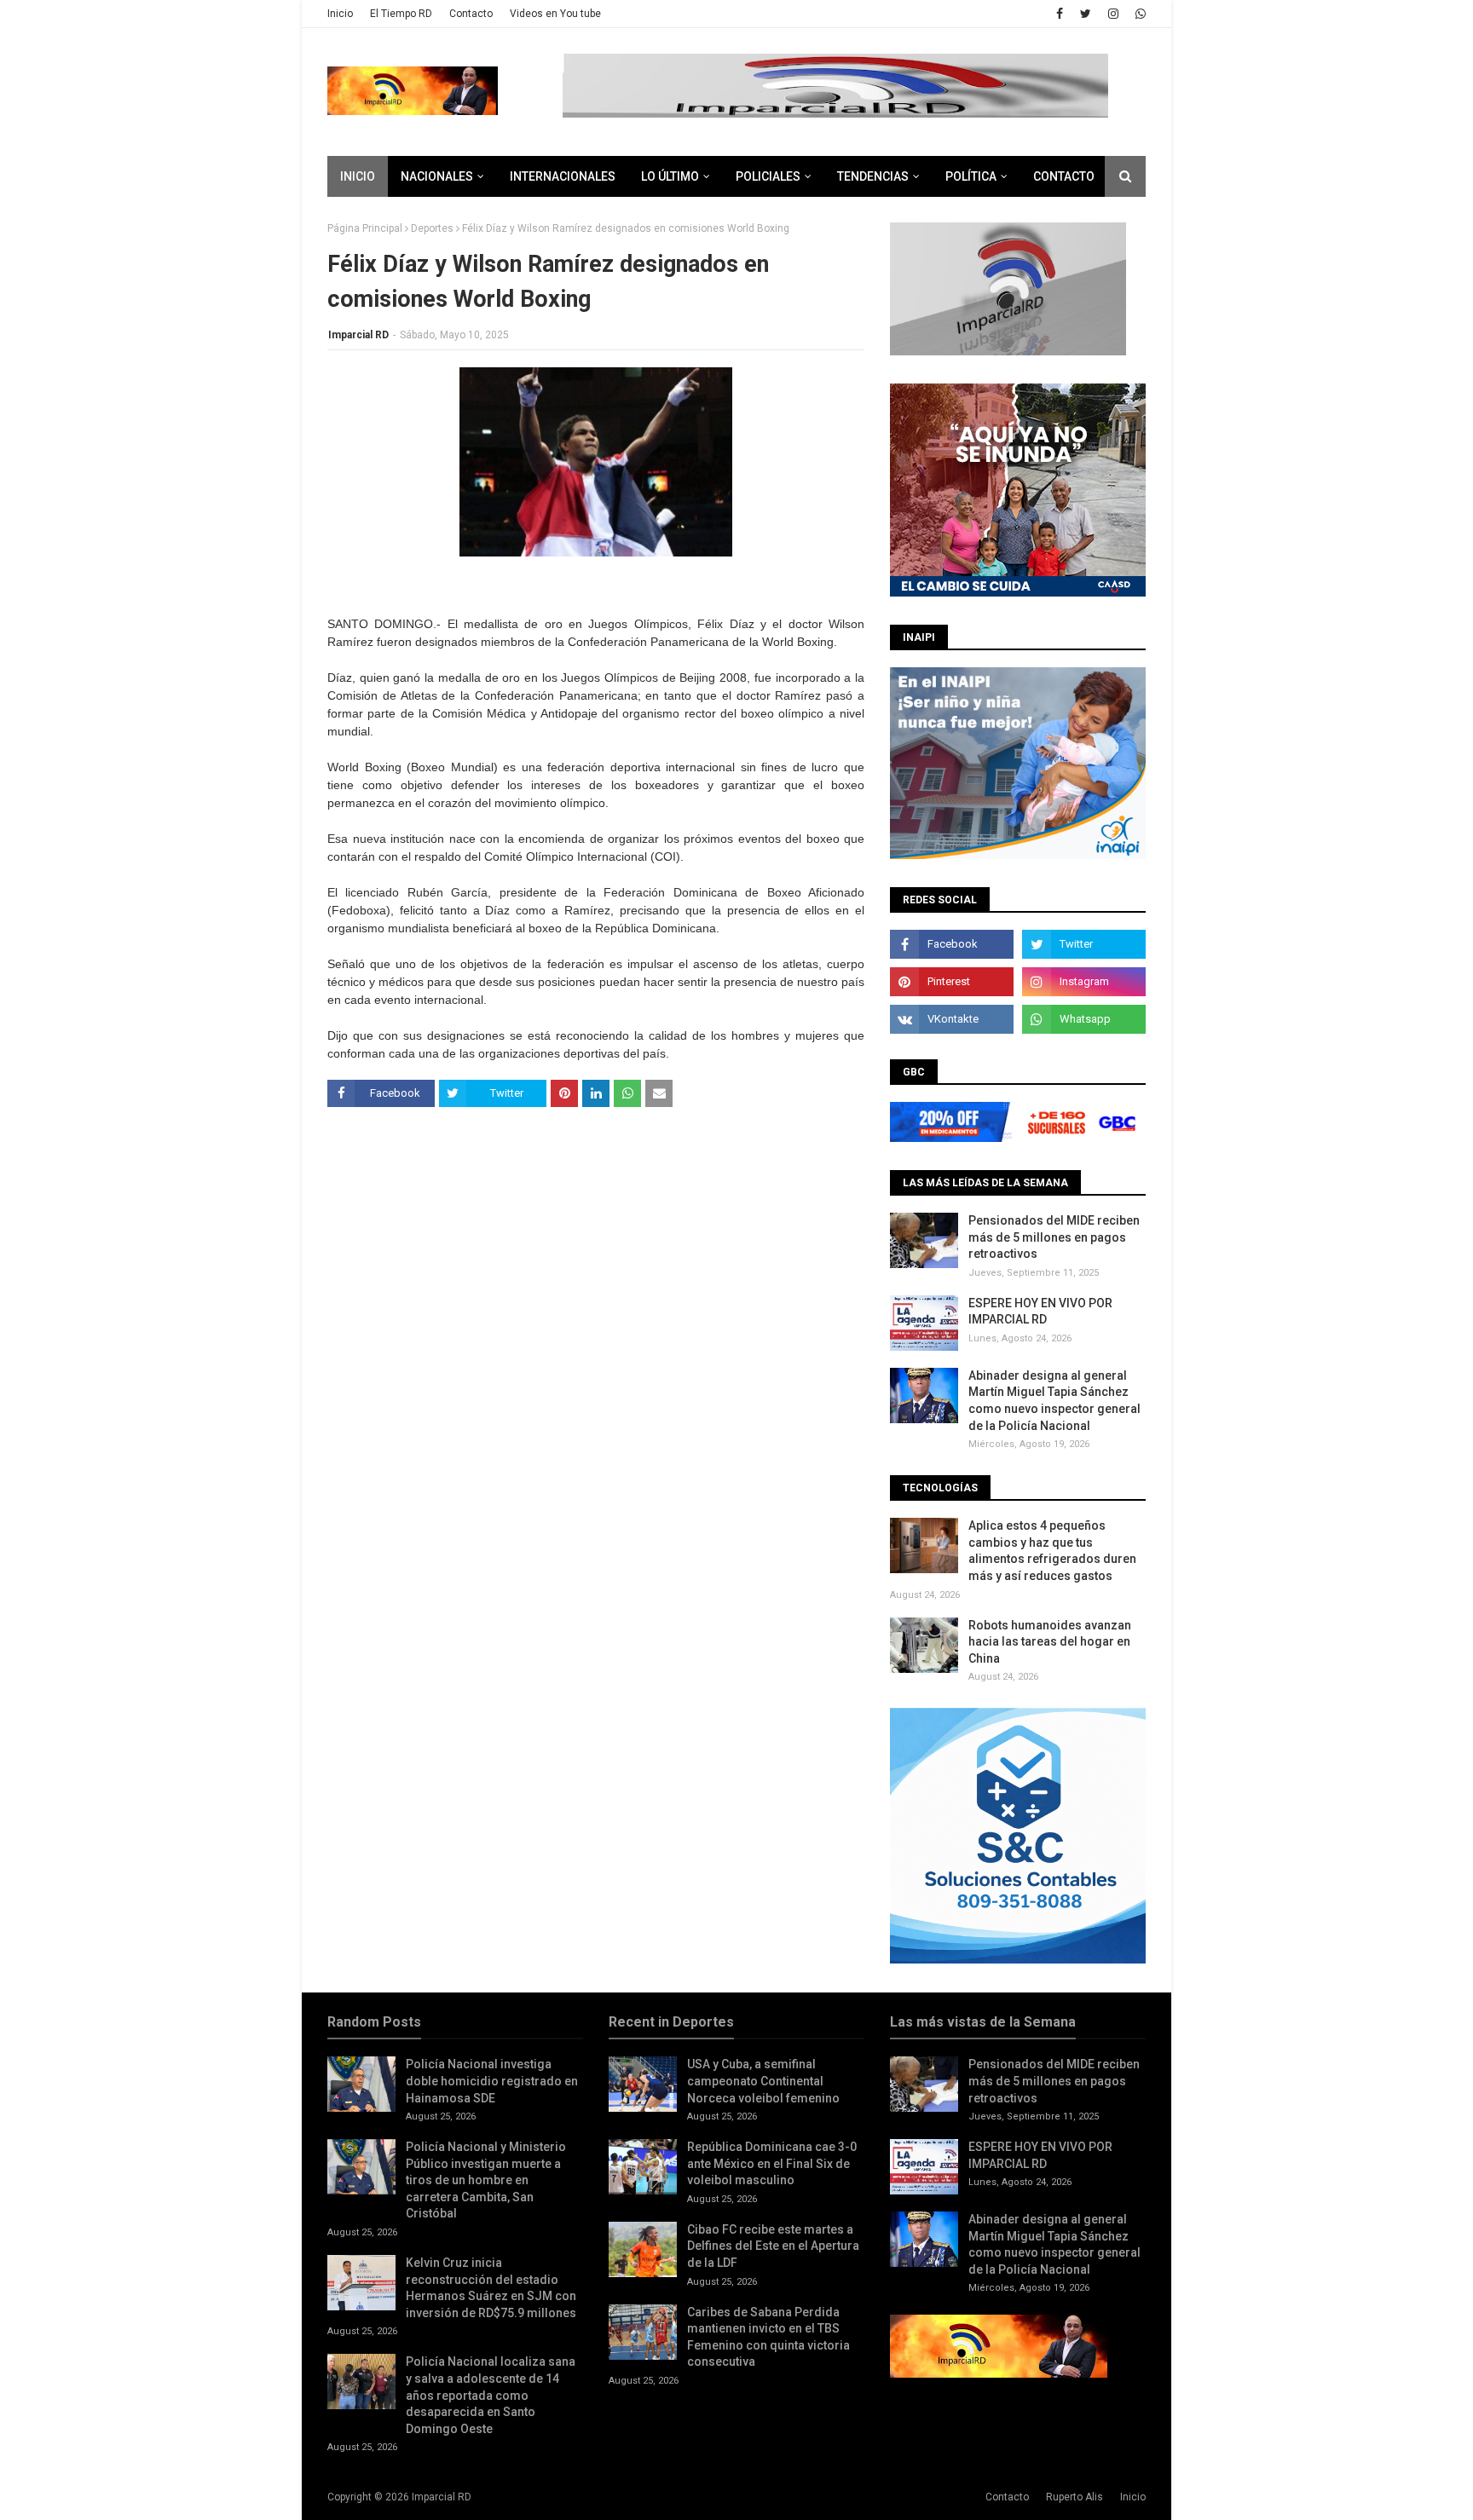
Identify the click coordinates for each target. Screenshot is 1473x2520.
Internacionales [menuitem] (563, 176)
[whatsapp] (1138, 14)
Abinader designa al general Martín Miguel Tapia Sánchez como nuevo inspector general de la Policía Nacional (1054, 1401)
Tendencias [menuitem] (873, 176)
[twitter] (1086, 14)
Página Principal (365, 228)
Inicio (340, 14)
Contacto (471, 14)
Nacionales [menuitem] (437, 176)
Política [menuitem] (971, 176)
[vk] (952, 1019)
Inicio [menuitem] (358, 176)
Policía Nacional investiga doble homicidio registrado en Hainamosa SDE (492, 2081)
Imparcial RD (358, 335)
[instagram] (1113, 14)
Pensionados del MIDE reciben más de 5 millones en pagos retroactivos (1054, 1237)
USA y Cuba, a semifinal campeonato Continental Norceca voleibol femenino (763, 2081)
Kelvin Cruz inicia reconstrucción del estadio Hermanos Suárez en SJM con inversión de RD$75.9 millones (491, 2288)
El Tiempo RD (401, 14)
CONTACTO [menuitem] (1064, 176)
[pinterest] (952, 982)
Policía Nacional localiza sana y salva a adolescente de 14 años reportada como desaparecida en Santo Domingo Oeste (491, 2395)
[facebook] (1060, 14)
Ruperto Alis (1074, 2497)
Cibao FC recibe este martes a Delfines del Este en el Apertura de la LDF (773, 2246)
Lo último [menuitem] (670, 176)
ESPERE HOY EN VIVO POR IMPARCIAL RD (1040, 1312)
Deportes (432, 228)
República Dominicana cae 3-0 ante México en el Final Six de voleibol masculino (772, 2163)
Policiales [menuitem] (768, 176)
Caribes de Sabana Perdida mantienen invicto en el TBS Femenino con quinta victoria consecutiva (768, 2337)
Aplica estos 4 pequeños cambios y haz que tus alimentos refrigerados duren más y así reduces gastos (1052, 1551)
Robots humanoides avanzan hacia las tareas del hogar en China (1050, 1642)
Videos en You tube (555, 14)
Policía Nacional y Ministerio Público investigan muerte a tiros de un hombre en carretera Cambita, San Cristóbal (486, 2180)
